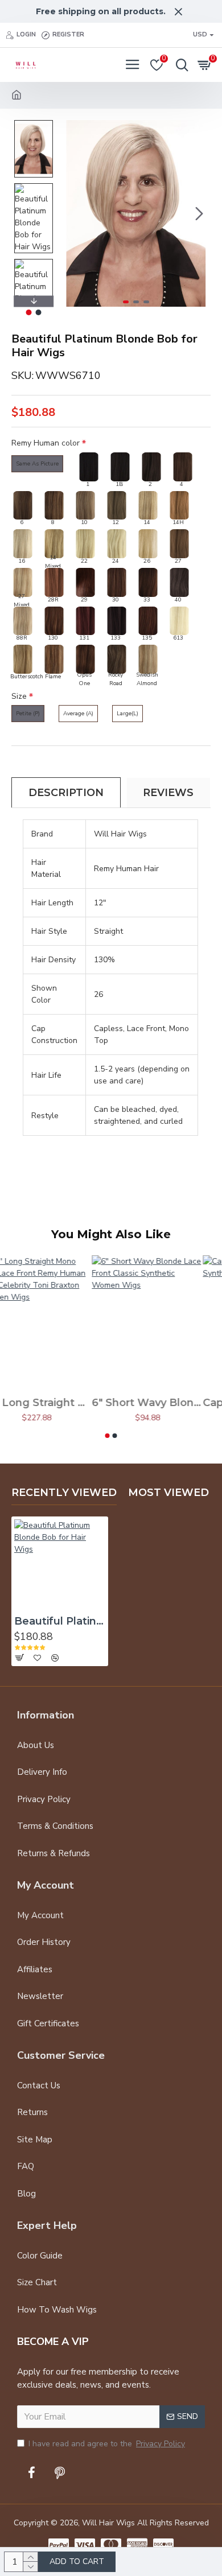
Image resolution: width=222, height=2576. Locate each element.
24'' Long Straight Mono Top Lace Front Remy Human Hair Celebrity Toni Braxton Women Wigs (55, 1403)
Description (66, 793)
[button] (73, 213)
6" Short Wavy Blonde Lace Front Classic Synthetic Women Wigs (166, 1403)
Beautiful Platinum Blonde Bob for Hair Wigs (60, 1621)
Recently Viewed (64, 1493)
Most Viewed (168, 1493)
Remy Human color (46, 443)
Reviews (168, 793)
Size (19, 696)
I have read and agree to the (107, 2444)
